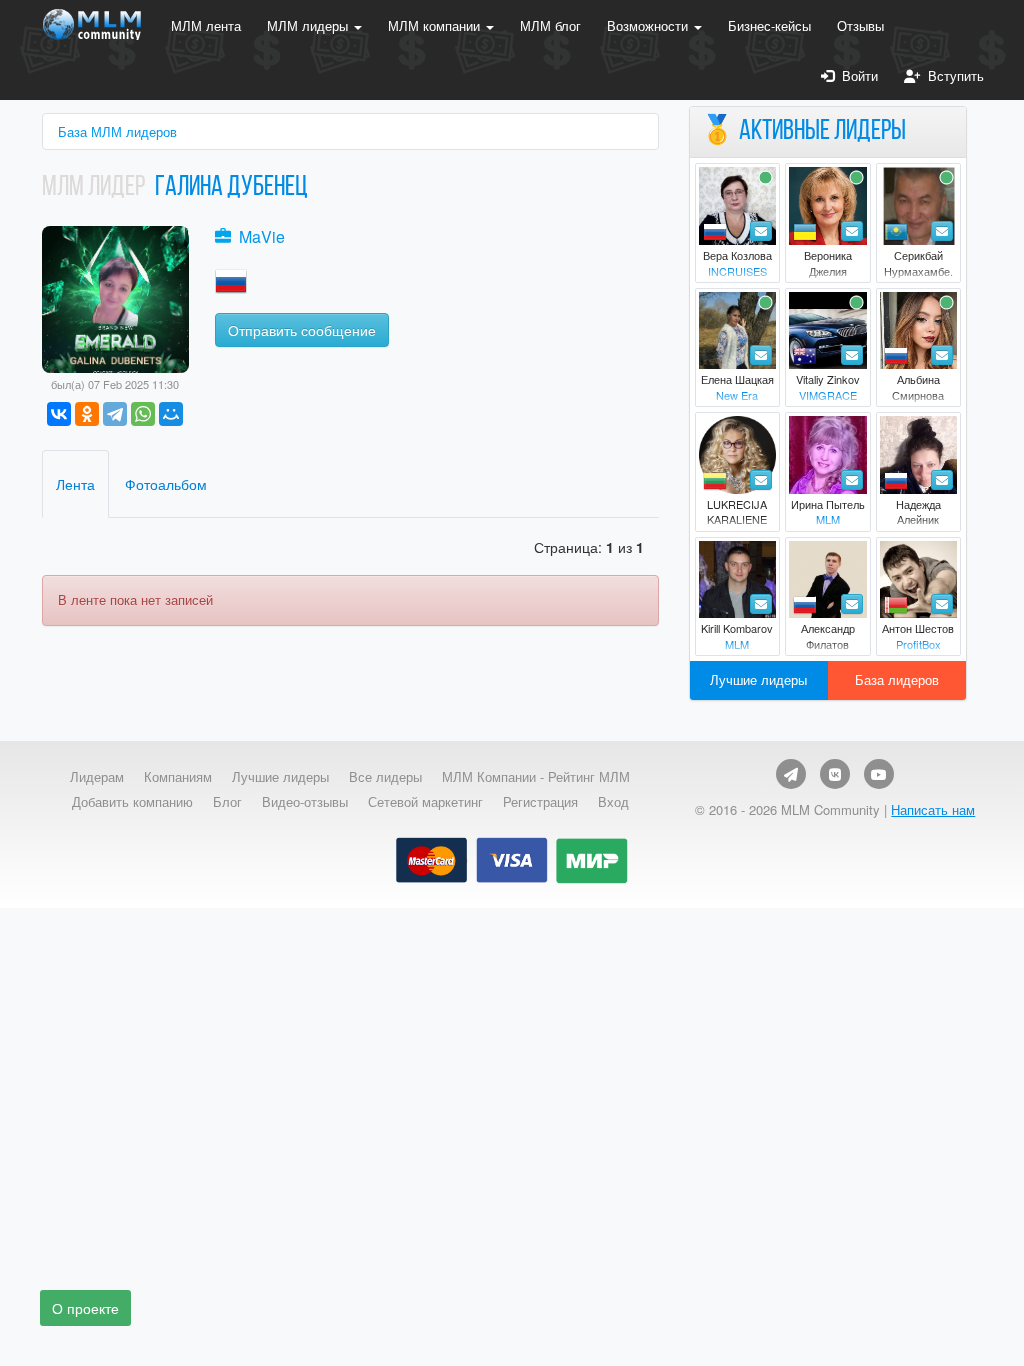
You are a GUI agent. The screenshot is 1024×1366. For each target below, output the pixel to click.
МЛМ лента (206, 25)
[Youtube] (879, 774)
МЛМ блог (550, 25)
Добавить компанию (132, 802)
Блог (227, 802)
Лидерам (97, 777)
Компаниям (178, 777)
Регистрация (540, 802)
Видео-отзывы (305, 802)
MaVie (262, 236)
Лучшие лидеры (758, 679)
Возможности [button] (649, 25)
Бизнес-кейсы (769, 25)
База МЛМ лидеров (117, 131)
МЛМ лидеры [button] (309, 25)
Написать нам (933, 809)
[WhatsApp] (143, 414)
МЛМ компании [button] (436, 25)
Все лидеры (385, 777)
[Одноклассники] (87, 414)
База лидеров (897, 679)
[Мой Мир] (171, 414)
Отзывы (860, 25)
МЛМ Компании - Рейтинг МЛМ (536, 777)
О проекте (85, 1308)
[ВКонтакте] (59, 414)
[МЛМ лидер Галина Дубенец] (115, 297)
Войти (856, 75)
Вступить (952, 75)
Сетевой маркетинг (425, 802)
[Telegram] (115, 414)
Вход (613, 802)
